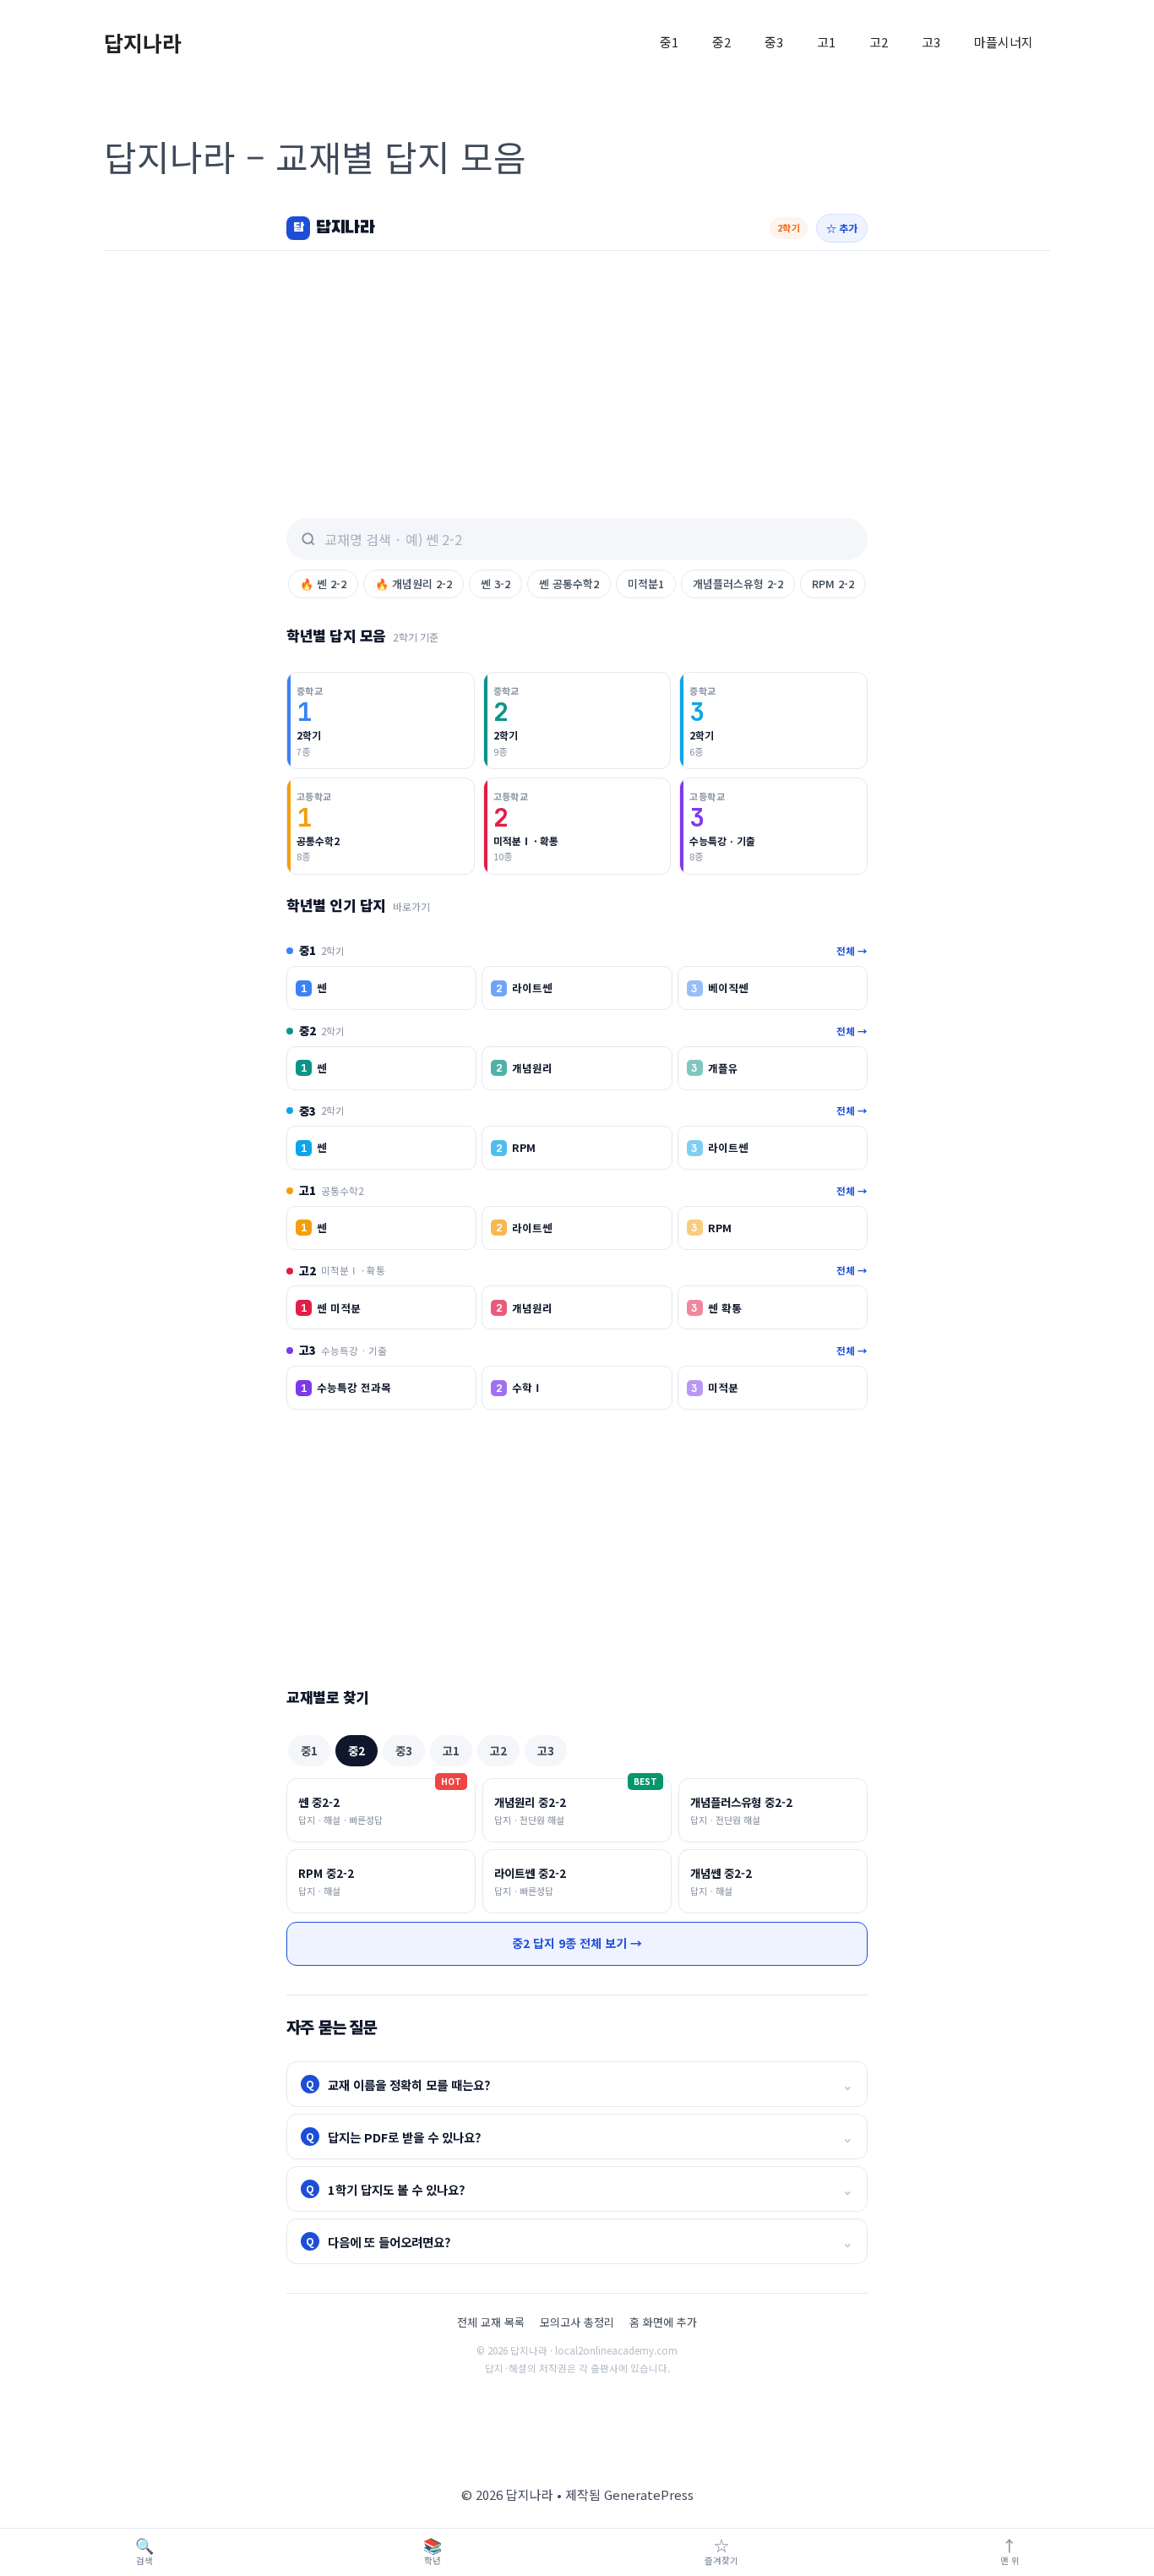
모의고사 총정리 (577, 2322)
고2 (879, 42)
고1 (826, 42)
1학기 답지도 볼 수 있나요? (580, 2189)
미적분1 (646, 584)
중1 (669, 42)
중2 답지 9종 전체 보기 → (577, 1943)
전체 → (852, 951)
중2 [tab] (357, 1750)
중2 (721, 42)
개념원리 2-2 (414, 584)
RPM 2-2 (833, 584)
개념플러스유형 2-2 (738, 584)
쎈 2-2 (323, 584)
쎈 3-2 (495, 584)
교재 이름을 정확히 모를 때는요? (580, 2085)
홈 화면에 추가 (663, 2322)
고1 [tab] (451, 1750)
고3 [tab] (546, 1750)
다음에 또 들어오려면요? (580, 2242)
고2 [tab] (498, 1750)
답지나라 (143, 42)
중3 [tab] (404, 1750)
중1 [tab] (309, 1750)
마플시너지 (1004, 42)
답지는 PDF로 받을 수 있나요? (580, 2137)
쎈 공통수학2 (569, 584)
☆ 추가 (842, 228)
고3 (931, 42)
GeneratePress (649, 2494)
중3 (774, 42)
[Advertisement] (577, 378)
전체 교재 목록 (491, 2322)
